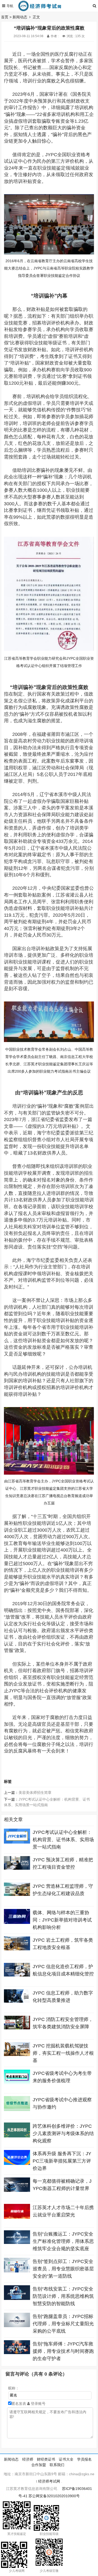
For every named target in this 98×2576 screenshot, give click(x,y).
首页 (5, 17)
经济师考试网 (49, 2481)
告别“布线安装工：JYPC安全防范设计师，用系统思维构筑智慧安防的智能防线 (63, 2296)
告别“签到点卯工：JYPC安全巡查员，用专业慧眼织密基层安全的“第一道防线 (63, 2269)
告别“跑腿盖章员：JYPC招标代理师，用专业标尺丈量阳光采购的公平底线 (63, 2324)
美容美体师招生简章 (35, 1793)
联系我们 (57, 2465)
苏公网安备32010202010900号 (54, 2496)
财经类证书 (46, 2459)
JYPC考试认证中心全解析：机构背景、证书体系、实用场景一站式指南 (63, 1840)
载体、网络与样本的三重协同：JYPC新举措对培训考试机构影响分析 (62, 1920)
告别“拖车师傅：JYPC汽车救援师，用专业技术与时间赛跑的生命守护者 (63, 2351)
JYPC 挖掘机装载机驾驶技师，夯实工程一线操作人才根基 (63, 2053)
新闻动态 (20, 17)
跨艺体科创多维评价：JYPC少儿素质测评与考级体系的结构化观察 (63, 2133)
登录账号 (38, 2404)
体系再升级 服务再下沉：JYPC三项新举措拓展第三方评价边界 (62, 2161)
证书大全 (66, 2459)
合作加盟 (39, 2465)
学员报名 (84, 2459)
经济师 (28, 2459)
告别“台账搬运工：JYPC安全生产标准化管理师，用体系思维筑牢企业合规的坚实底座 (63, 2241)
